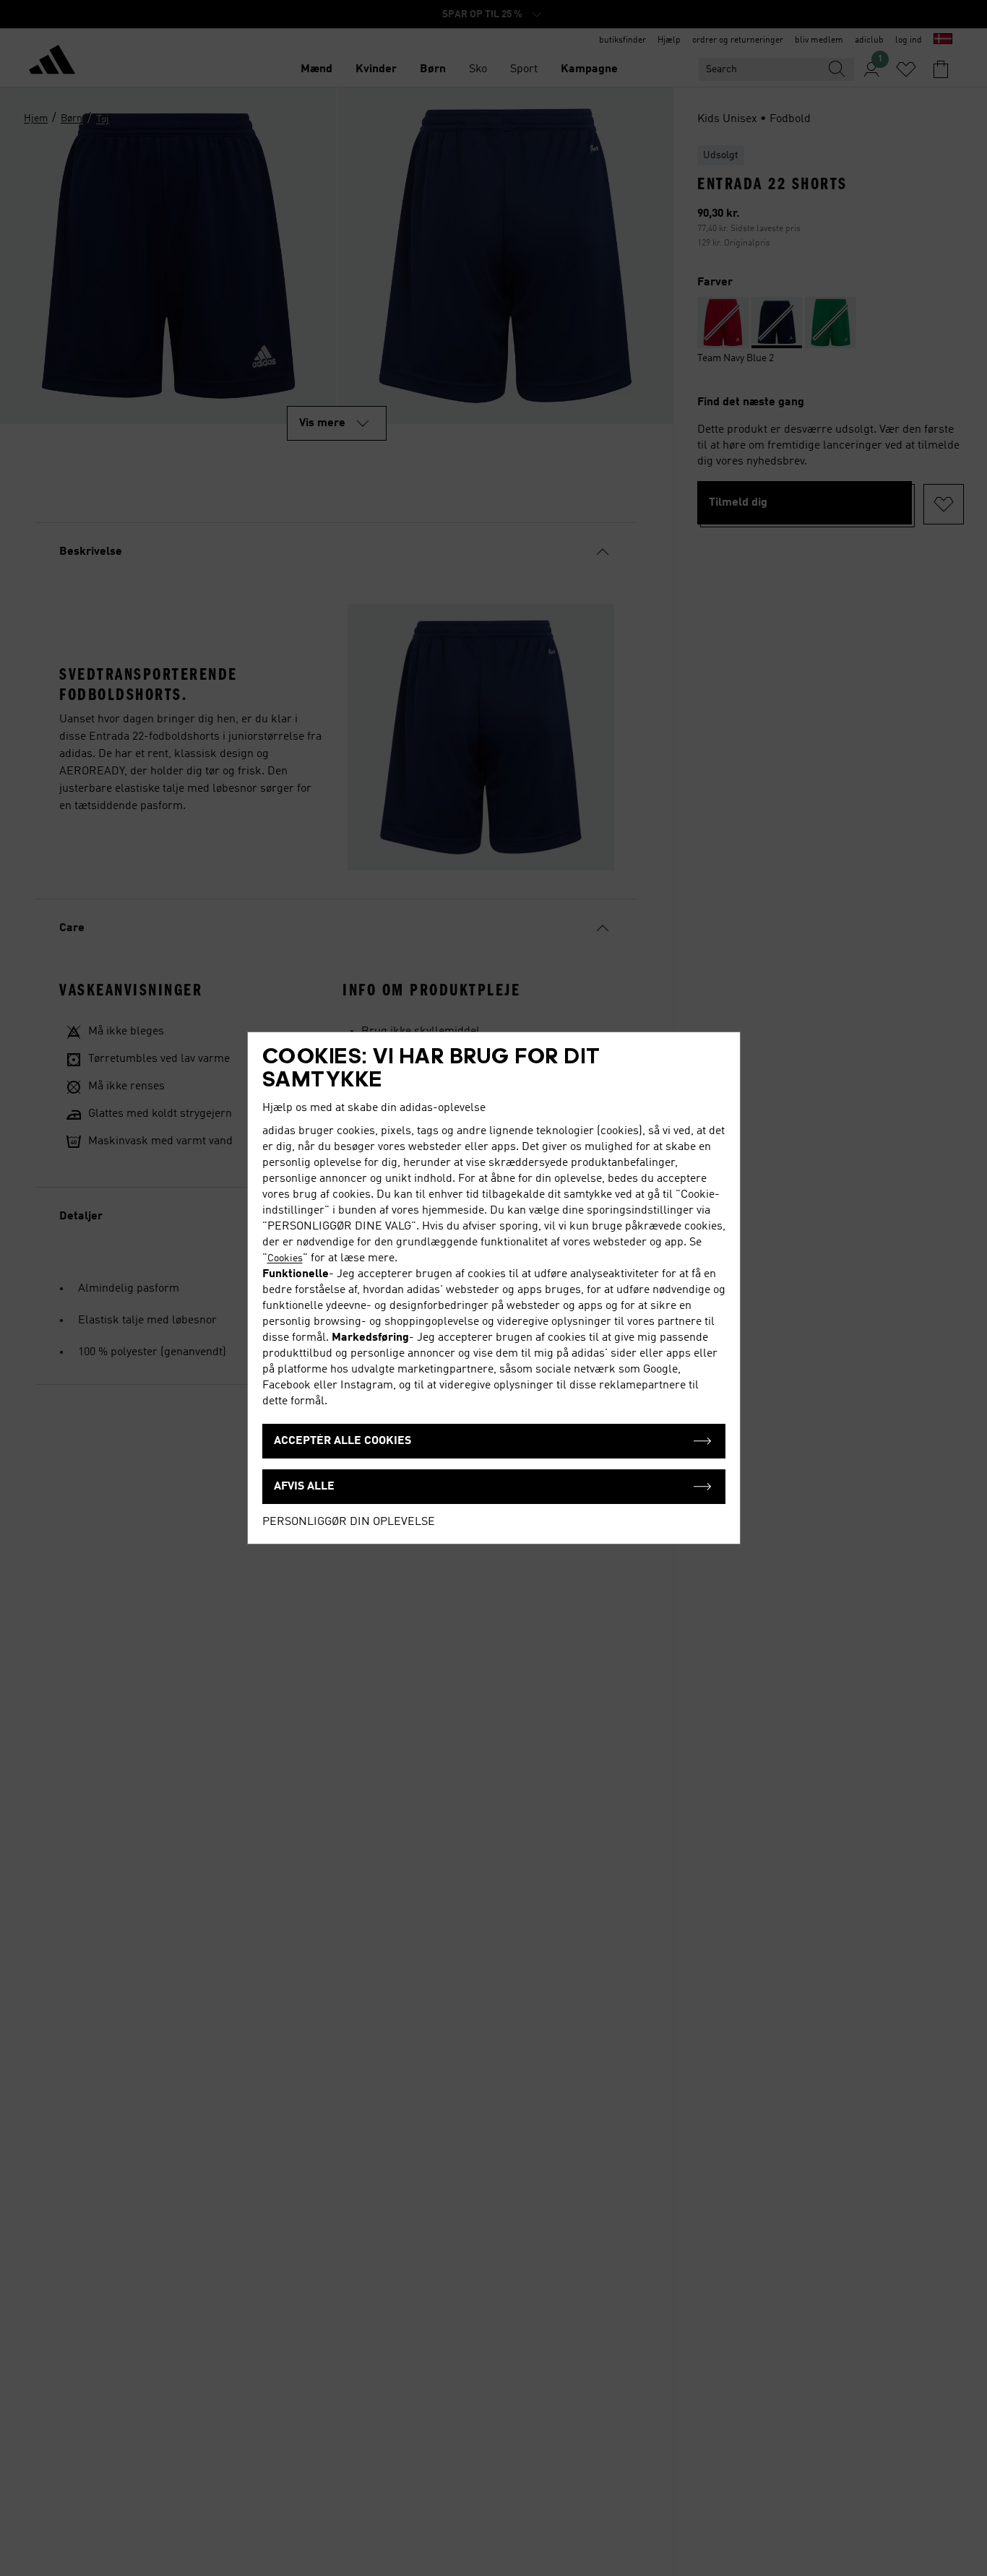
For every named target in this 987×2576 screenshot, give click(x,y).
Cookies (285, 1258)
